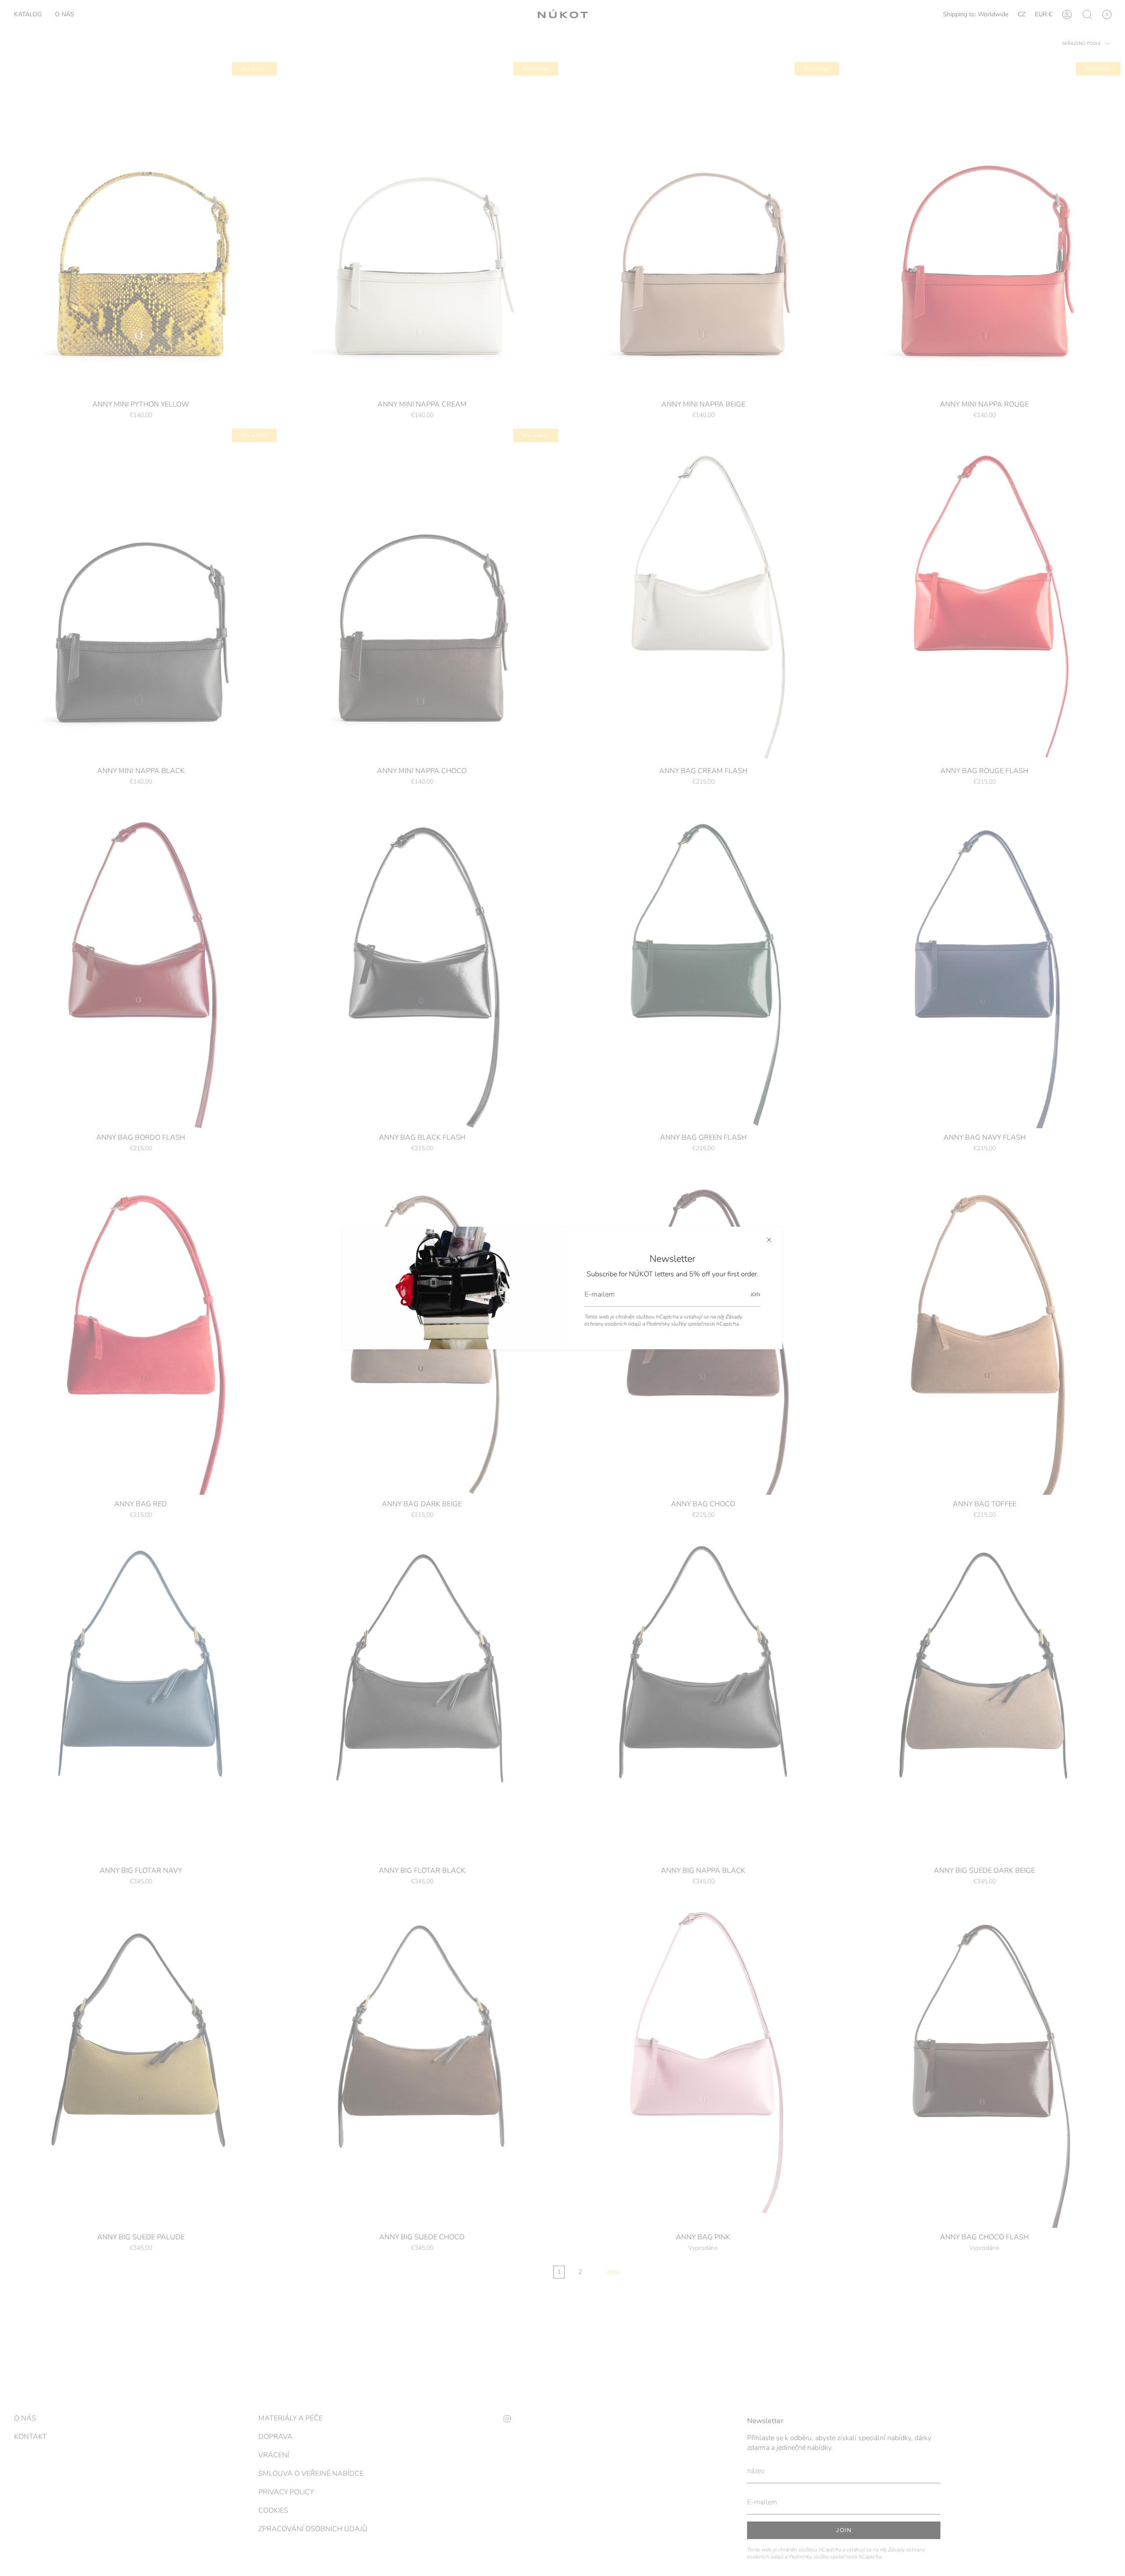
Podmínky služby (666, 1324)
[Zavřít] (769, 1240)
